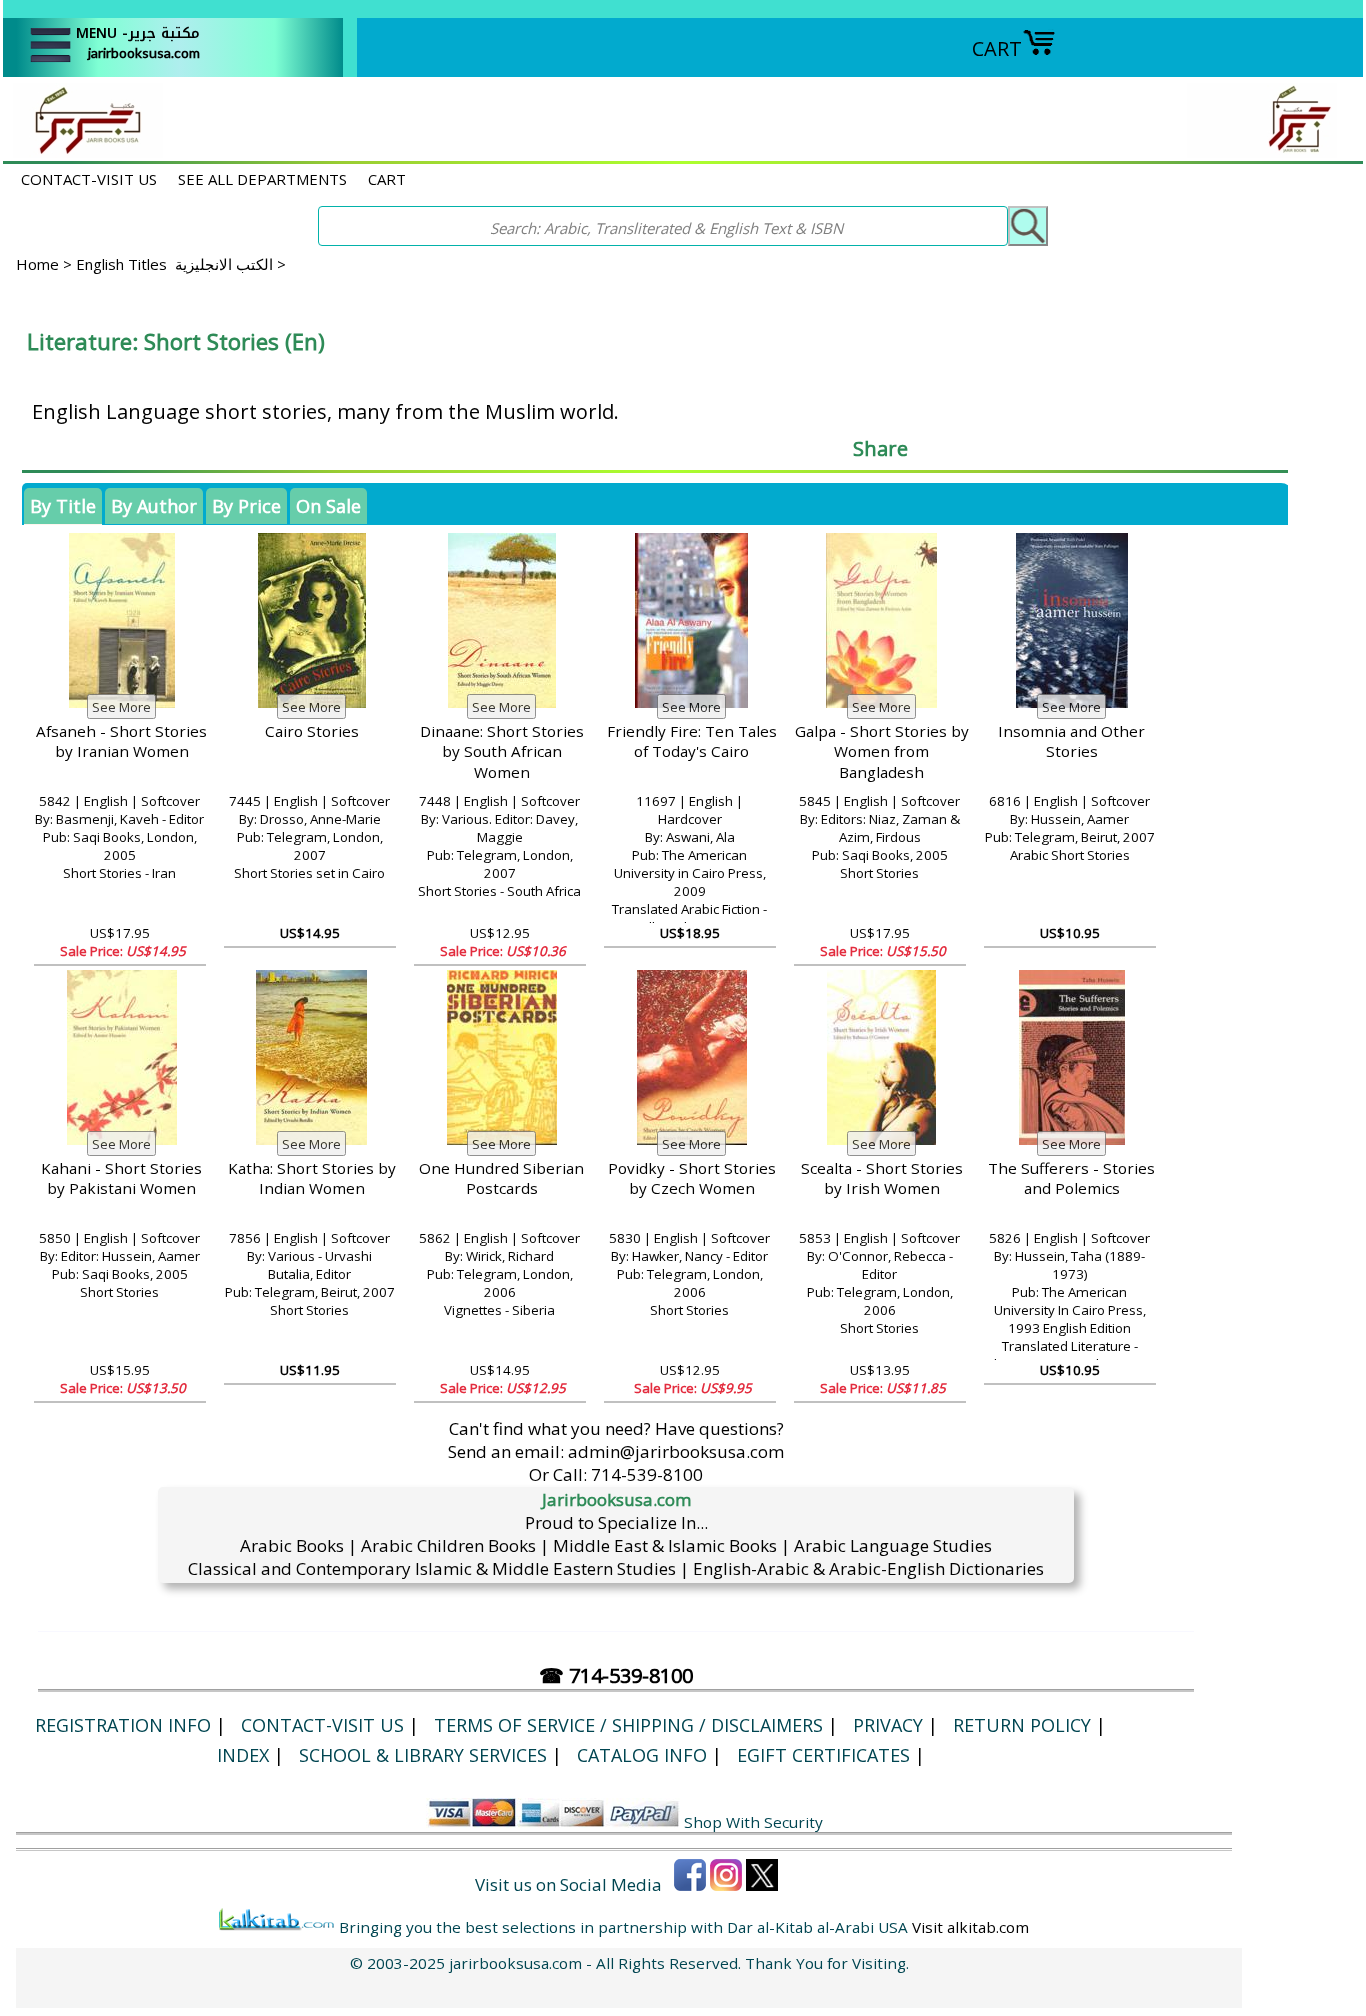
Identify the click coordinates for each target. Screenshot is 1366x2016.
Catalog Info (642, 1755)
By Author (154, 506)
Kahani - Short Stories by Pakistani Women (121, 1178)
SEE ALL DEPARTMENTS (262, 179)
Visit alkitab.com (970, 1927)
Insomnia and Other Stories (1071, 741)
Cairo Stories (312, 731)
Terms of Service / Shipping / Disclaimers (628, 1725)
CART (997, 48)
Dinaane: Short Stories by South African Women (502, 751)
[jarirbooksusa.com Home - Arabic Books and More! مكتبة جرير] (83, 150)
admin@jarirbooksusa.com (676, 1451)
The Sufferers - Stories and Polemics (1071, 1178)
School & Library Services (423, 1755)
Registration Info (123, 1725)
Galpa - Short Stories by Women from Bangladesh (882, 751)
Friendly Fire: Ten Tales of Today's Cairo (692, 741)
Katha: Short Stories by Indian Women (312, 1178)
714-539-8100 (647, 1474)
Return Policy (1022, 1725)
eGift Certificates (823, 1755)
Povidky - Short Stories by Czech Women (692, 1178)
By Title (63, 506)
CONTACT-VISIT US (89, 179)
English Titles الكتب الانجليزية (174, 264)
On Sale (328, 506)
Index (243, 1755)
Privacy (888, 1725)
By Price (246, 506)
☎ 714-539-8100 (616, 1675)
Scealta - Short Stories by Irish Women (882, 1178)
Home (37, 264)
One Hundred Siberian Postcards (501, 1178)
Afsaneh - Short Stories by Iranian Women (121, 741)
